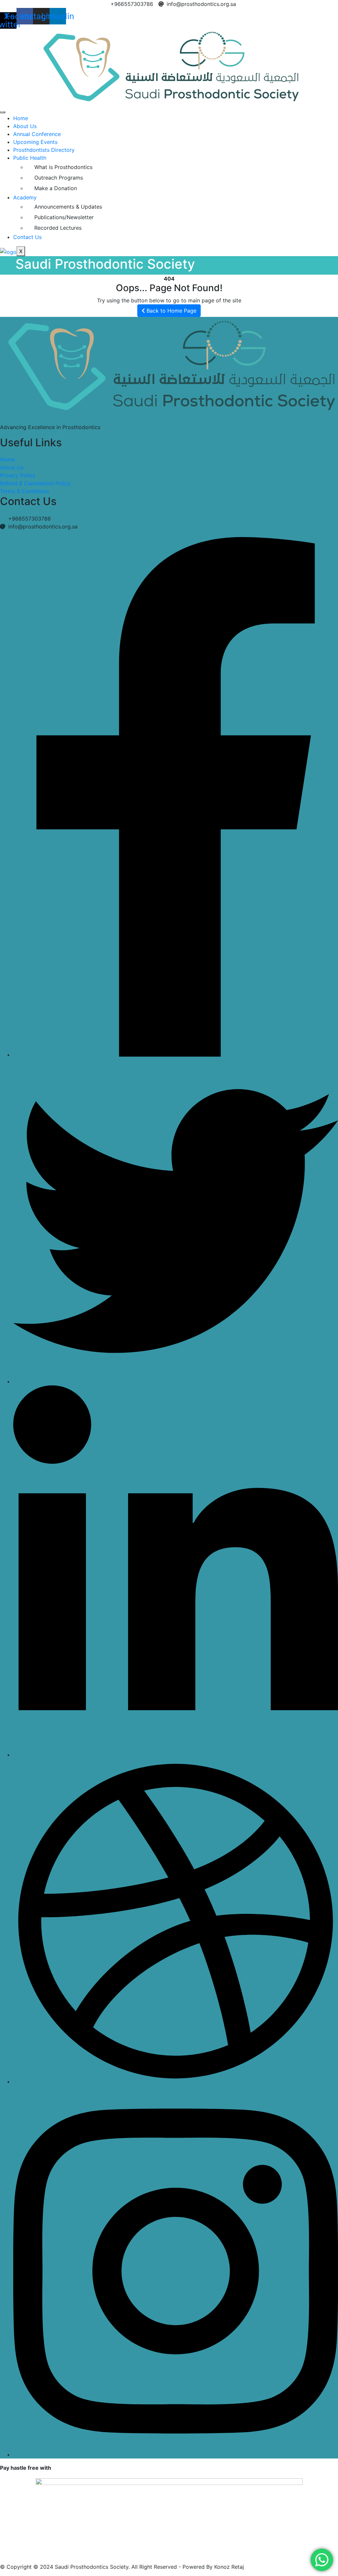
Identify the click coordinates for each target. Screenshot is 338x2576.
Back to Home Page (171, 311)
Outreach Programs (59, 178)
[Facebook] (176, 1055)
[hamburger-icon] (3, 112)
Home (21, 118)
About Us (25, 126)
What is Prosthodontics (63, 167)
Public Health (30, 158)
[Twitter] (176, 1381)
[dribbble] (176, 2082)
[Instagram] (176, 2455)
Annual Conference (37, 134)
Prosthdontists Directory (44, 150)
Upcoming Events (35, 142)
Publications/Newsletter (64, 217)
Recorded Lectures (58, 228)
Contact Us (27, 237)
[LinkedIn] (176, 1755)
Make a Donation (56, 188)
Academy (25, 197)
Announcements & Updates (68, 207)
